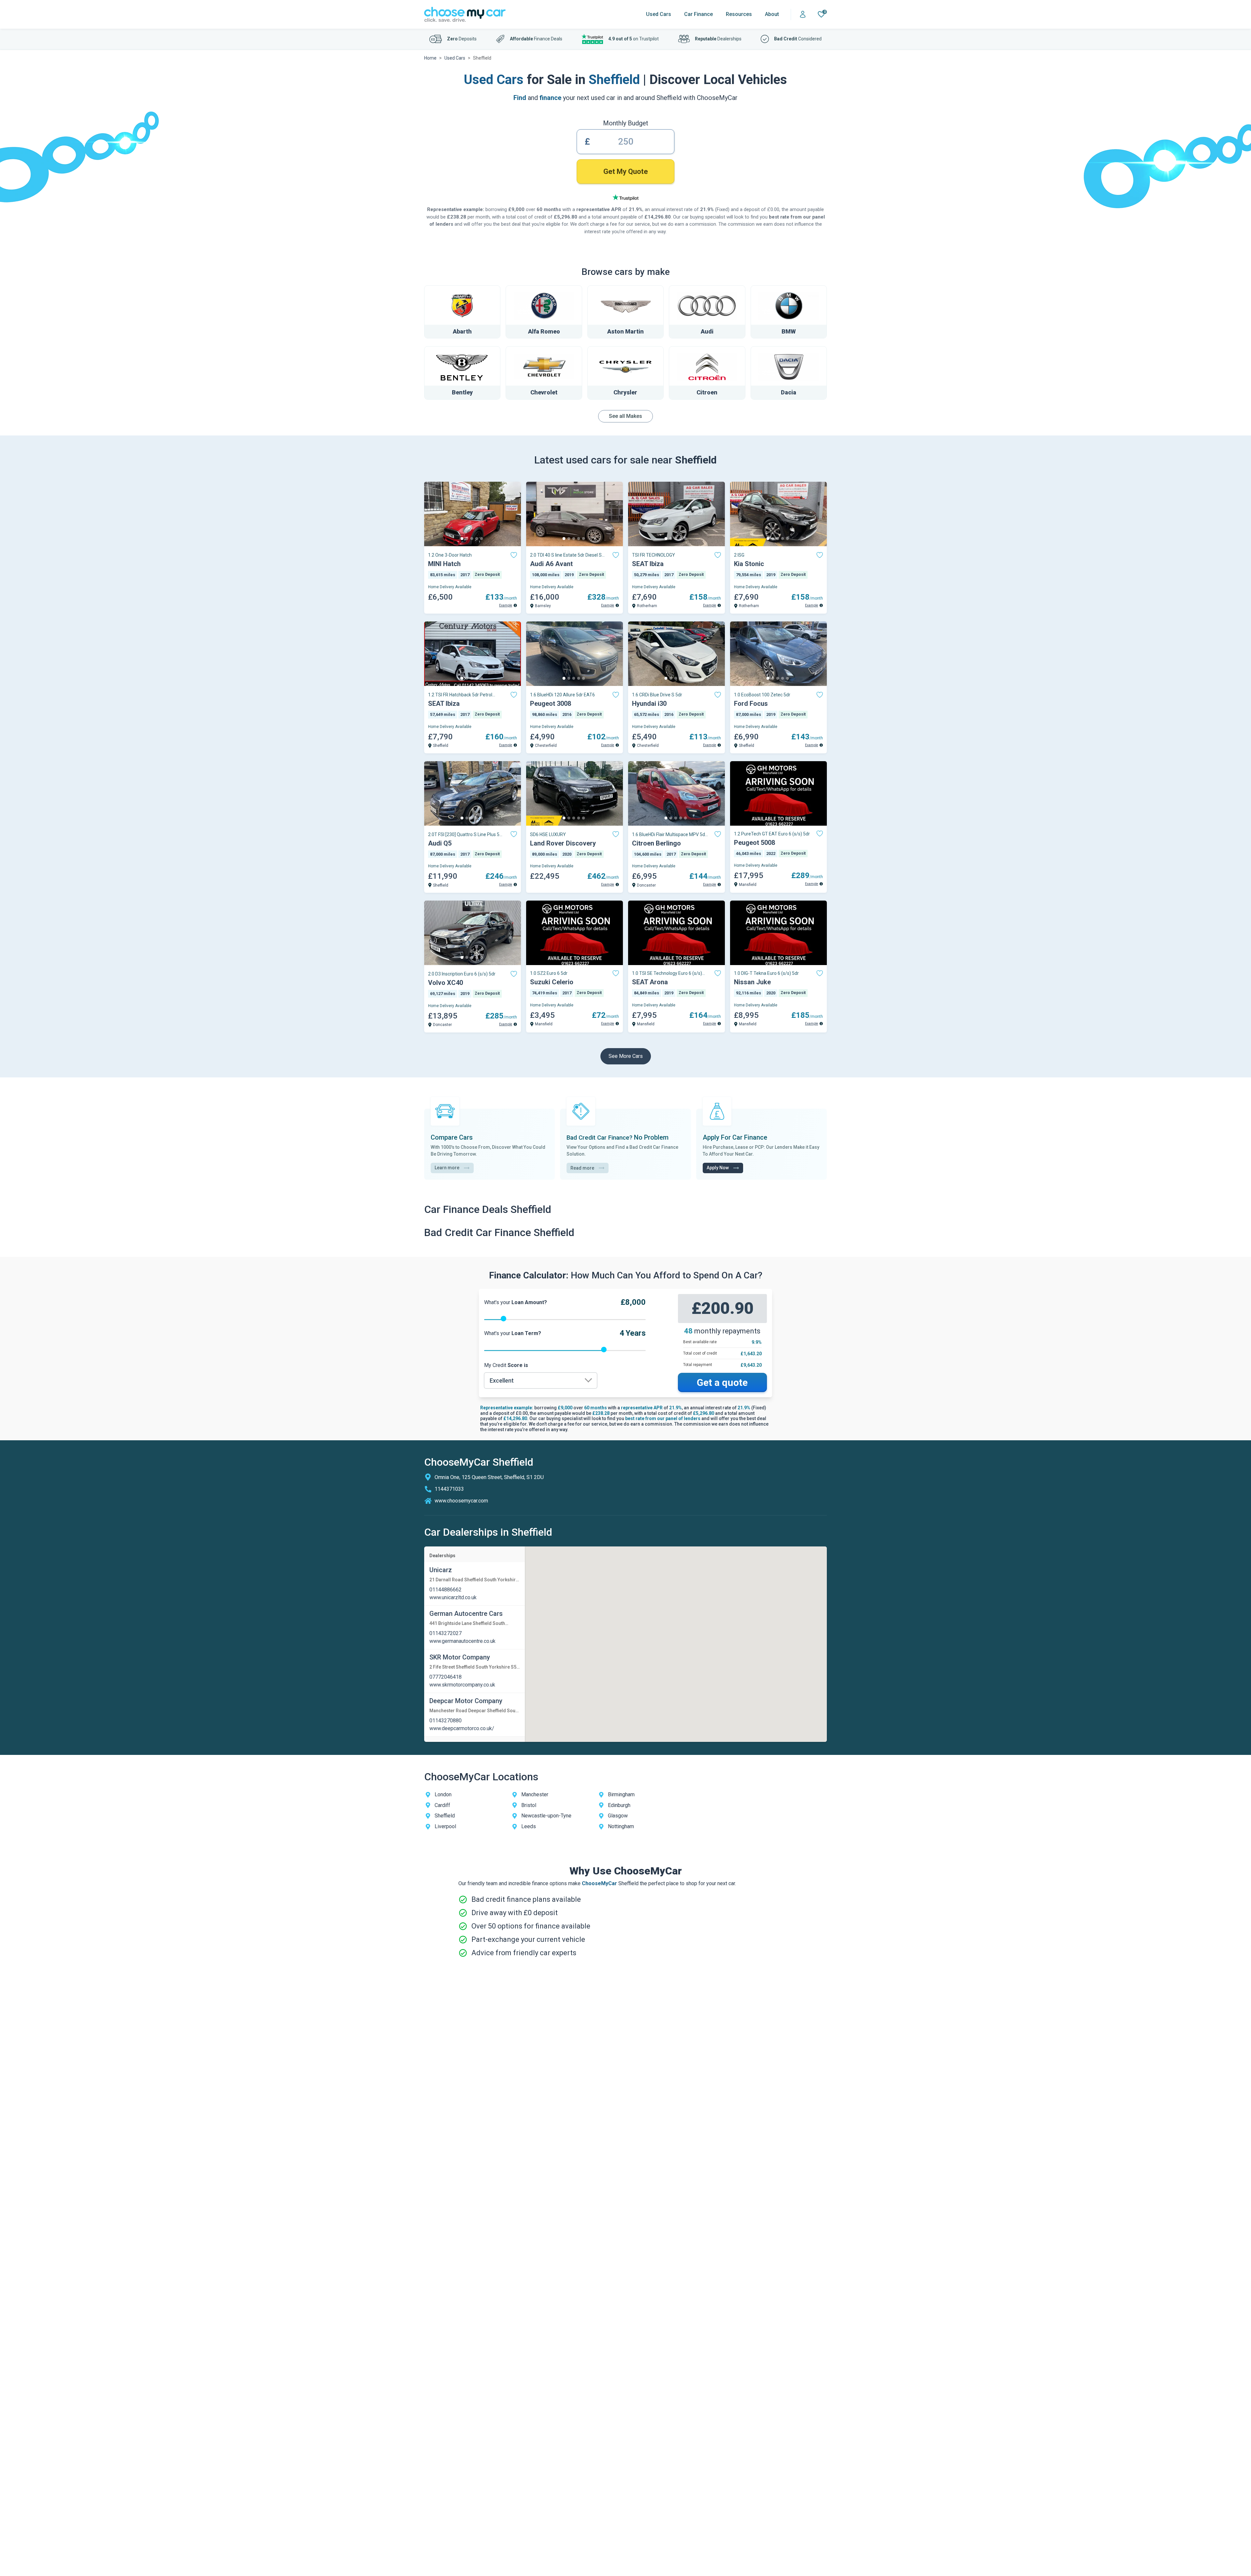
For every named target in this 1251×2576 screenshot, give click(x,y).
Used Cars (659, 14)
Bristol (529, 1805)
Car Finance (698, 14)
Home (430, 58)
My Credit (506, 1365)
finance (550, 98)
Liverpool (445, 1826)
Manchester (535, 1794)
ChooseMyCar (599, 1883)
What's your (516, 1302)
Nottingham (621, 1826)
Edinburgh (619, 1805)
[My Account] (803, 14)
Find (520, 98)
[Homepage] (465, 14)
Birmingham (621, 1794)
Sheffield (445, 1816)
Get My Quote (626, 171)
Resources (739, 14)
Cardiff (442, 1805)
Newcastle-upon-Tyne (546, 1816)
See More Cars (626, 1056)
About (772, 14)
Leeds (529, 1826)
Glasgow (618, 1816)
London (443, 1794)
